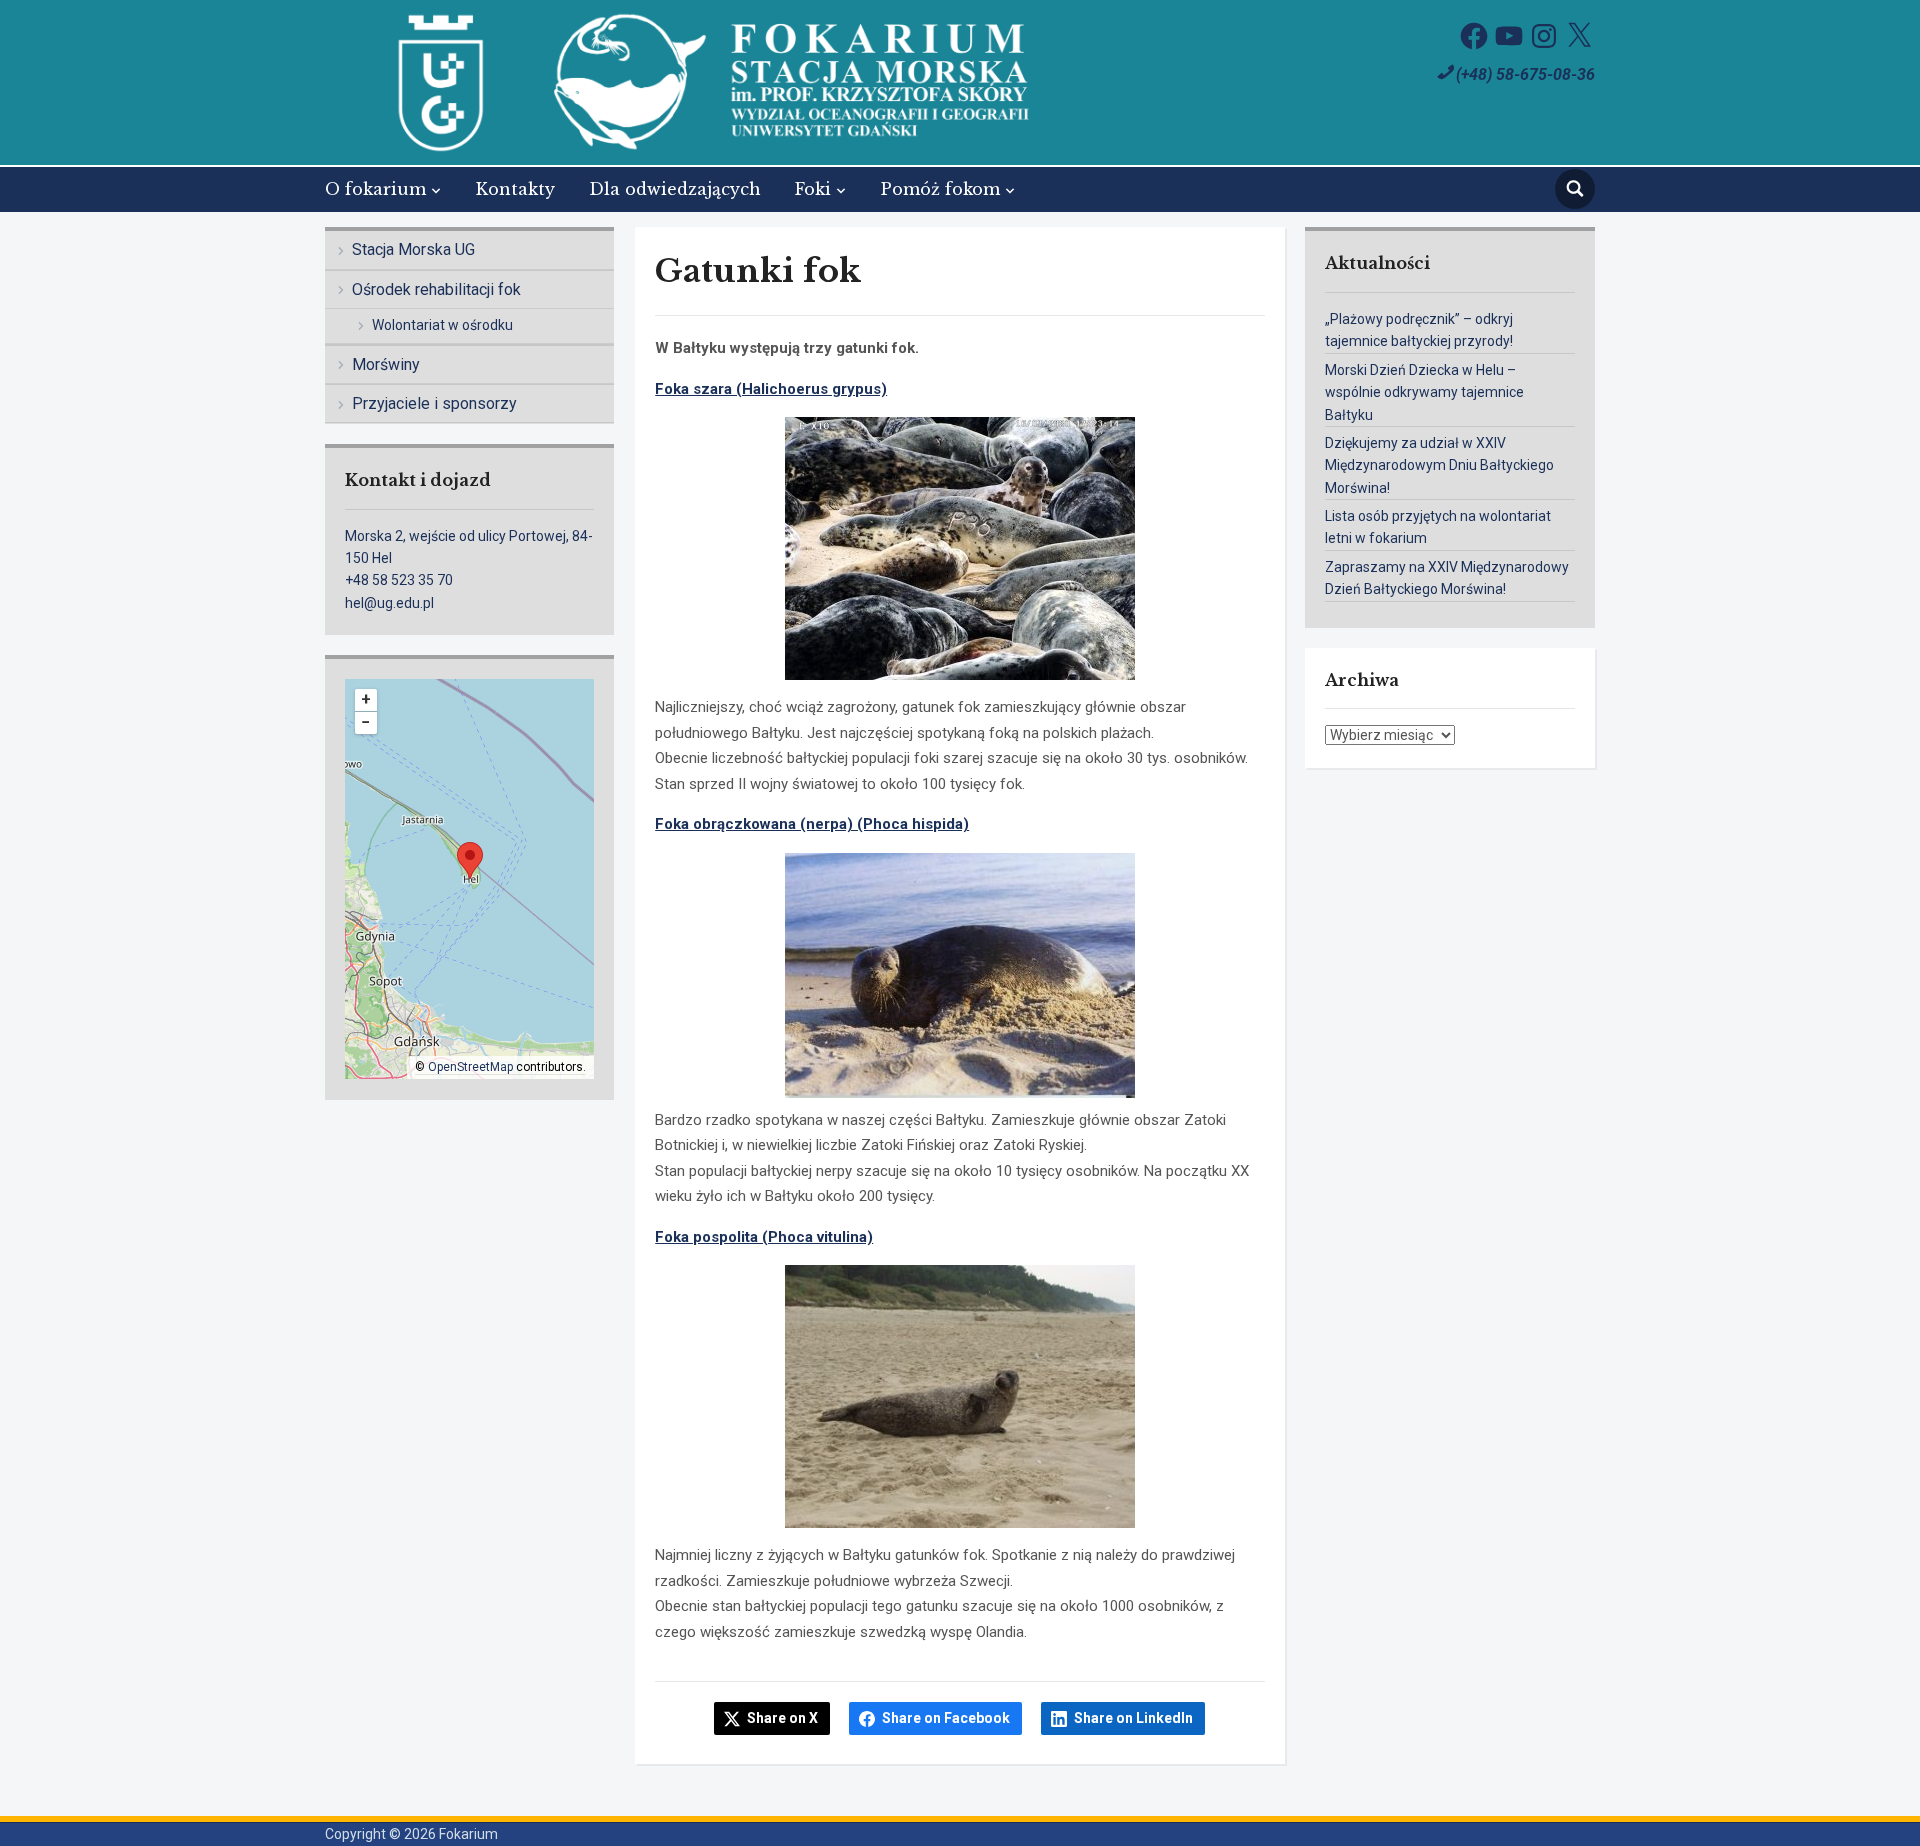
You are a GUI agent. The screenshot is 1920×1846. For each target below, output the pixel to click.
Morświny (386, 364)
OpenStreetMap (470, 1067)
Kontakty (515, 189)
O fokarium (375, 189)
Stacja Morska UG (413, 249)
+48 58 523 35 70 (399, 580)
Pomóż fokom (940, 189)
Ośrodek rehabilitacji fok (436, 289)
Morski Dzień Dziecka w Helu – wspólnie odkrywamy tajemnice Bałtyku (1424, 392)
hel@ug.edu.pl (389, 603)
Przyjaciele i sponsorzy (434, 403)
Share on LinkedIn (1133, 1718)
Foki (813, 189)
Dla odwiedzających (675, 189)
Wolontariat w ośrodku (442, 325)
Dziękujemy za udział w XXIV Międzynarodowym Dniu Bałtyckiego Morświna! (1439, 465)
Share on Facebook (946, 1718)
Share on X (782, 1718)
